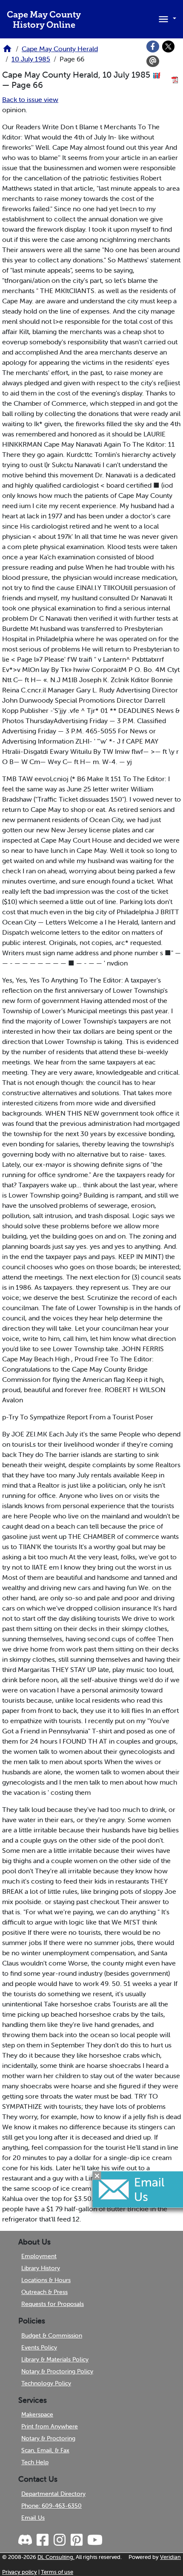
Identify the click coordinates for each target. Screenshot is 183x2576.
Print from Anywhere (50, 2426)
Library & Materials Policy (55, 2359)
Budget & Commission (52, 2335)
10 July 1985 (31, 59)
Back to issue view (30, 99)
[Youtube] (94, 2540)
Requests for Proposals (53, 2304)
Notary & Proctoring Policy (57, 2371)
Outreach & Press (44, 2292)
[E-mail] (153, 61)
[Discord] (26, 2540)
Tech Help (35, 2462)
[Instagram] (59, 2540)
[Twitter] (169, 47)
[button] (166, 18)
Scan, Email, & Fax (45, 2450)
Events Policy (39, 2347)
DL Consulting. (56, 2557)
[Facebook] (153, 47)
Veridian (170, 2557)
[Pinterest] (76, 2540)
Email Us (33, 2518)
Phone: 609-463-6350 (51, 2506)
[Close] (97, 2176)
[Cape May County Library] (7, 51)
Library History (41, 2268)
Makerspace (37, 2414)
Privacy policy (20, 2572)
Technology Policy (46, 2383)
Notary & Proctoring (48, 2438)
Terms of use (57, 2572)
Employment (39, 2256)
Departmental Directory (53, 2494)
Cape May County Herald (60, 49)
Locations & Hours (46, 2280)
